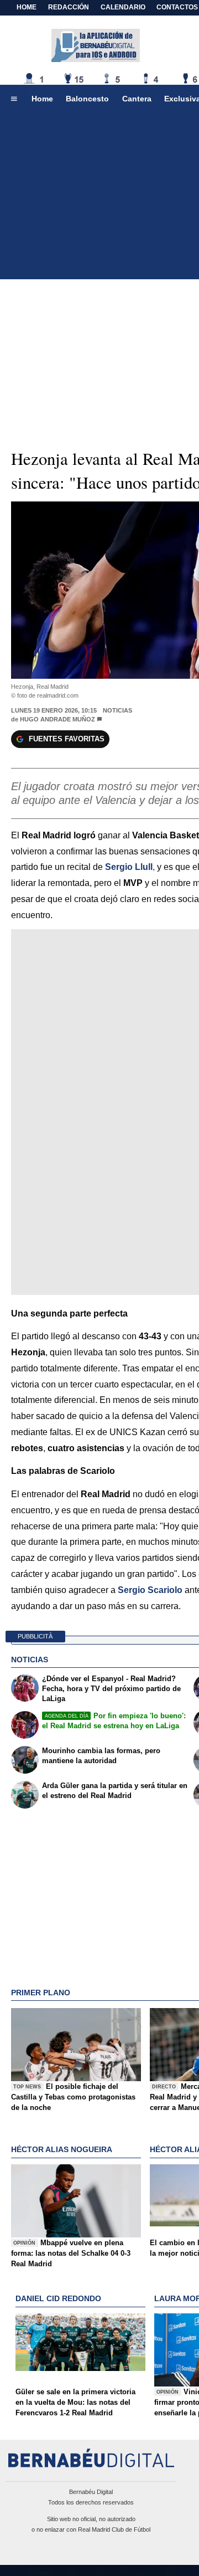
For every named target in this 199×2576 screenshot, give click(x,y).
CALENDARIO (123, 7)
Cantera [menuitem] (137, 99)
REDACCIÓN (69, 7)
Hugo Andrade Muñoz (57, 719)
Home (27, 7)
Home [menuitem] (42, 99)
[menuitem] (14, 99)
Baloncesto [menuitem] (87, 99)
